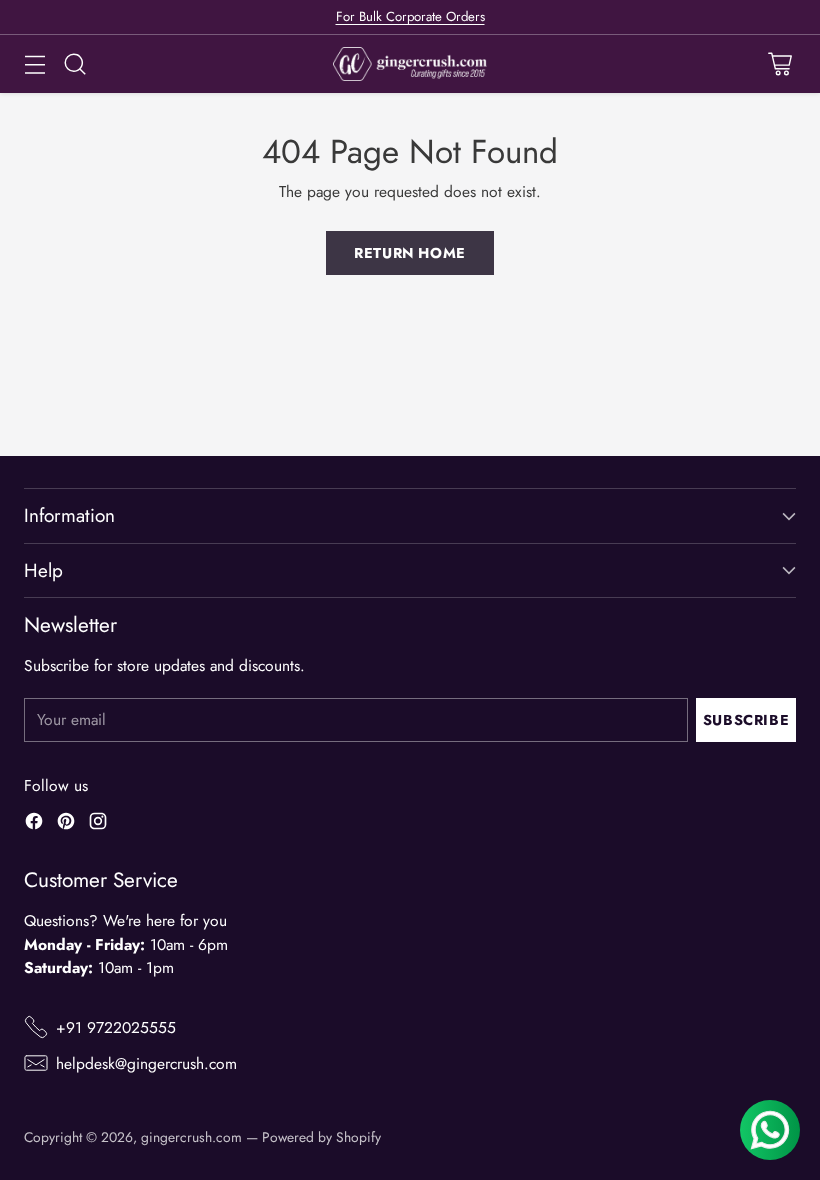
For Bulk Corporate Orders (410, 16)
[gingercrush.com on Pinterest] (66, 824)
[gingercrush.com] (410, 64)
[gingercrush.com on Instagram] (98, 824)
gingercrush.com (191, 1137)
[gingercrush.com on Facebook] (34, 824)
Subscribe (746, 720)
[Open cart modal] (779, 64)
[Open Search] (74, 64)
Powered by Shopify (321, 1137)
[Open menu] (34, 64)
